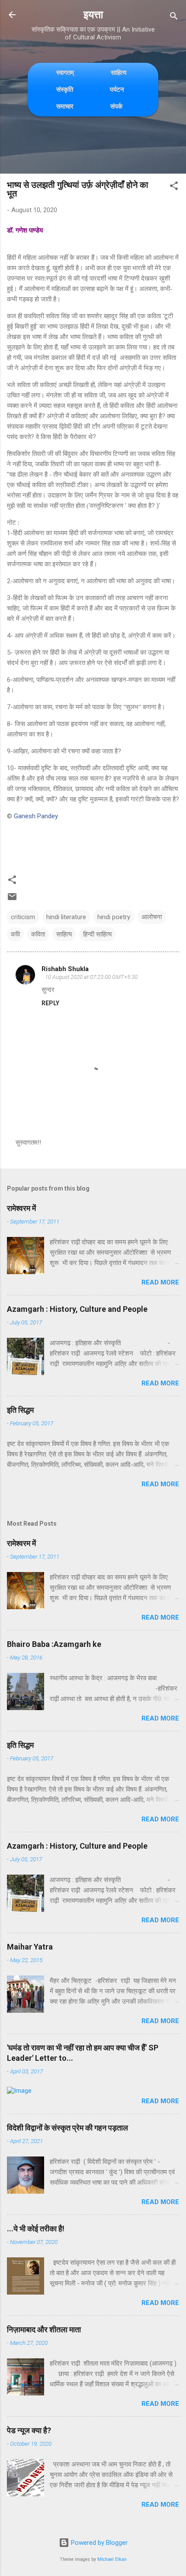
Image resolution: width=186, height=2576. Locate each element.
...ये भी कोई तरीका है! (36, 2229)
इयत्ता (93, 15)
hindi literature (66, 917)
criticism (23, 917)
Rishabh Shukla (65, 969)
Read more (160, 1282)
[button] (174, 187)
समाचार (65, 106)
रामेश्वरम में (21, 1208)
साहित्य (119, 73)
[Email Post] (12, 900)
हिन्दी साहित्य (97, 934)
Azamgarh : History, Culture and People (77, 1309)
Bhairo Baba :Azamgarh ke (54, 1644)
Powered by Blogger (98, 2543)
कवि (15, 934)
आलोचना (152, 917)
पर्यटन (117, 89)
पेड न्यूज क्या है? (29, 2430)
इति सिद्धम (20, 1410)
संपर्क (116, 106)
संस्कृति (65, 89)
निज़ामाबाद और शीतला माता (44, 2329)
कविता (38, 934)
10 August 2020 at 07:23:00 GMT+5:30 (91, 977)
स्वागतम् (65, 73)
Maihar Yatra (30, 1947)
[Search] (174, 18)
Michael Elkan (112, 2559)
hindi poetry (114, 917)
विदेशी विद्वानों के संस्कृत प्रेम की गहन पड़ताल (67, 2128)
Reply (50, 1003)
